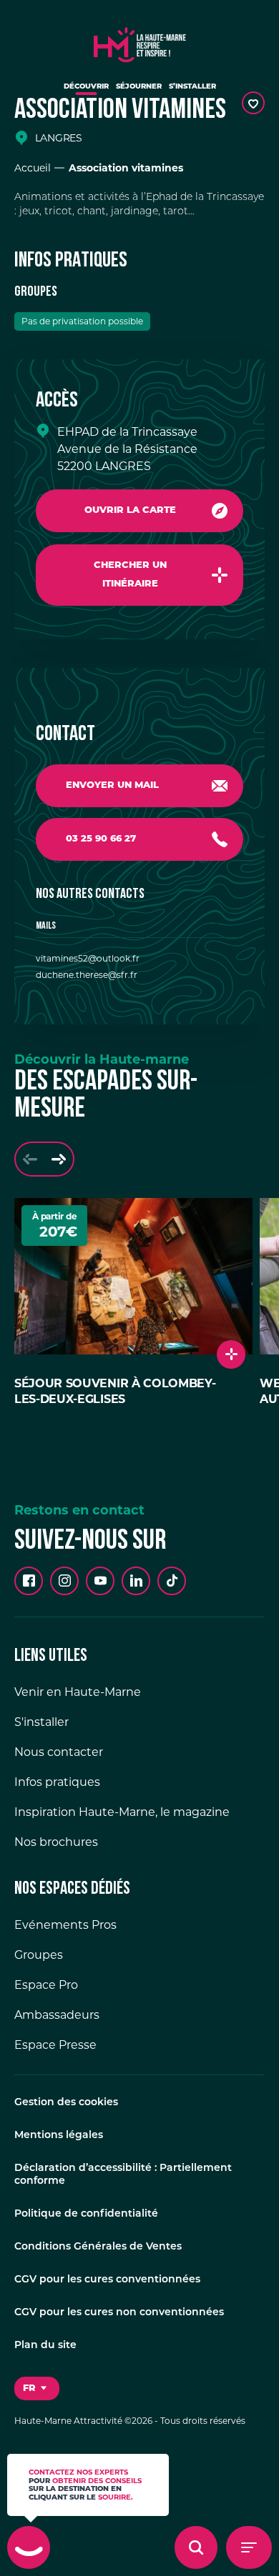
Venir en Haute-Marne (78, 1692)
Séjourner (139, 87)
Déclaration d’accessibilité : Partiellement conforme (123, 2175)
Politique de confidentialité (86, 2214)
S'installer (41, 1722)
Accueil (33, 168)
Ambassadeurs (57, 2015)
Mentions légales (59, 2136)
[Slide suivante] (59, 1159)
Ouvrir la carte (130, 510)
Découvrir (86, 87)
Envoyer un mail (112, 785)
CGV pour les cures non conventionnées (119, 2313)
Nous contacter (59, 1752)
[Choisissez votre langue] (37, 2389)
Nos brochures (56, 1842)
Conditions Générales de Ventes (98, 2247)
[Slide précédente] (30, 1159)
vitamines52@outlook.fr (88, 958)
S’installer (192, 87)
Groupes (39, 1955)
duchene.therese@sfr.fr (87, 975)
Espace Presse (55, 2045)
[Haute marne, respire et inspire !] (140, 41)
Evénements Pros (65, 1925)
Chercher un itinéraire (130, 575)
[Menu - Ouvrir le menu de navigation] (249, 2547)
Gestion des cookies (66, 2103)
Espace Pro (46, 1985)
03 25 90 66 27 (101, 839)
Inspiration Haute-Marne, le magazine (122, 1812)
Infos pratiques (57, 1782)
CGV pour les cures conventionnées (107, 2280)
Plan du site (45, 2346)
